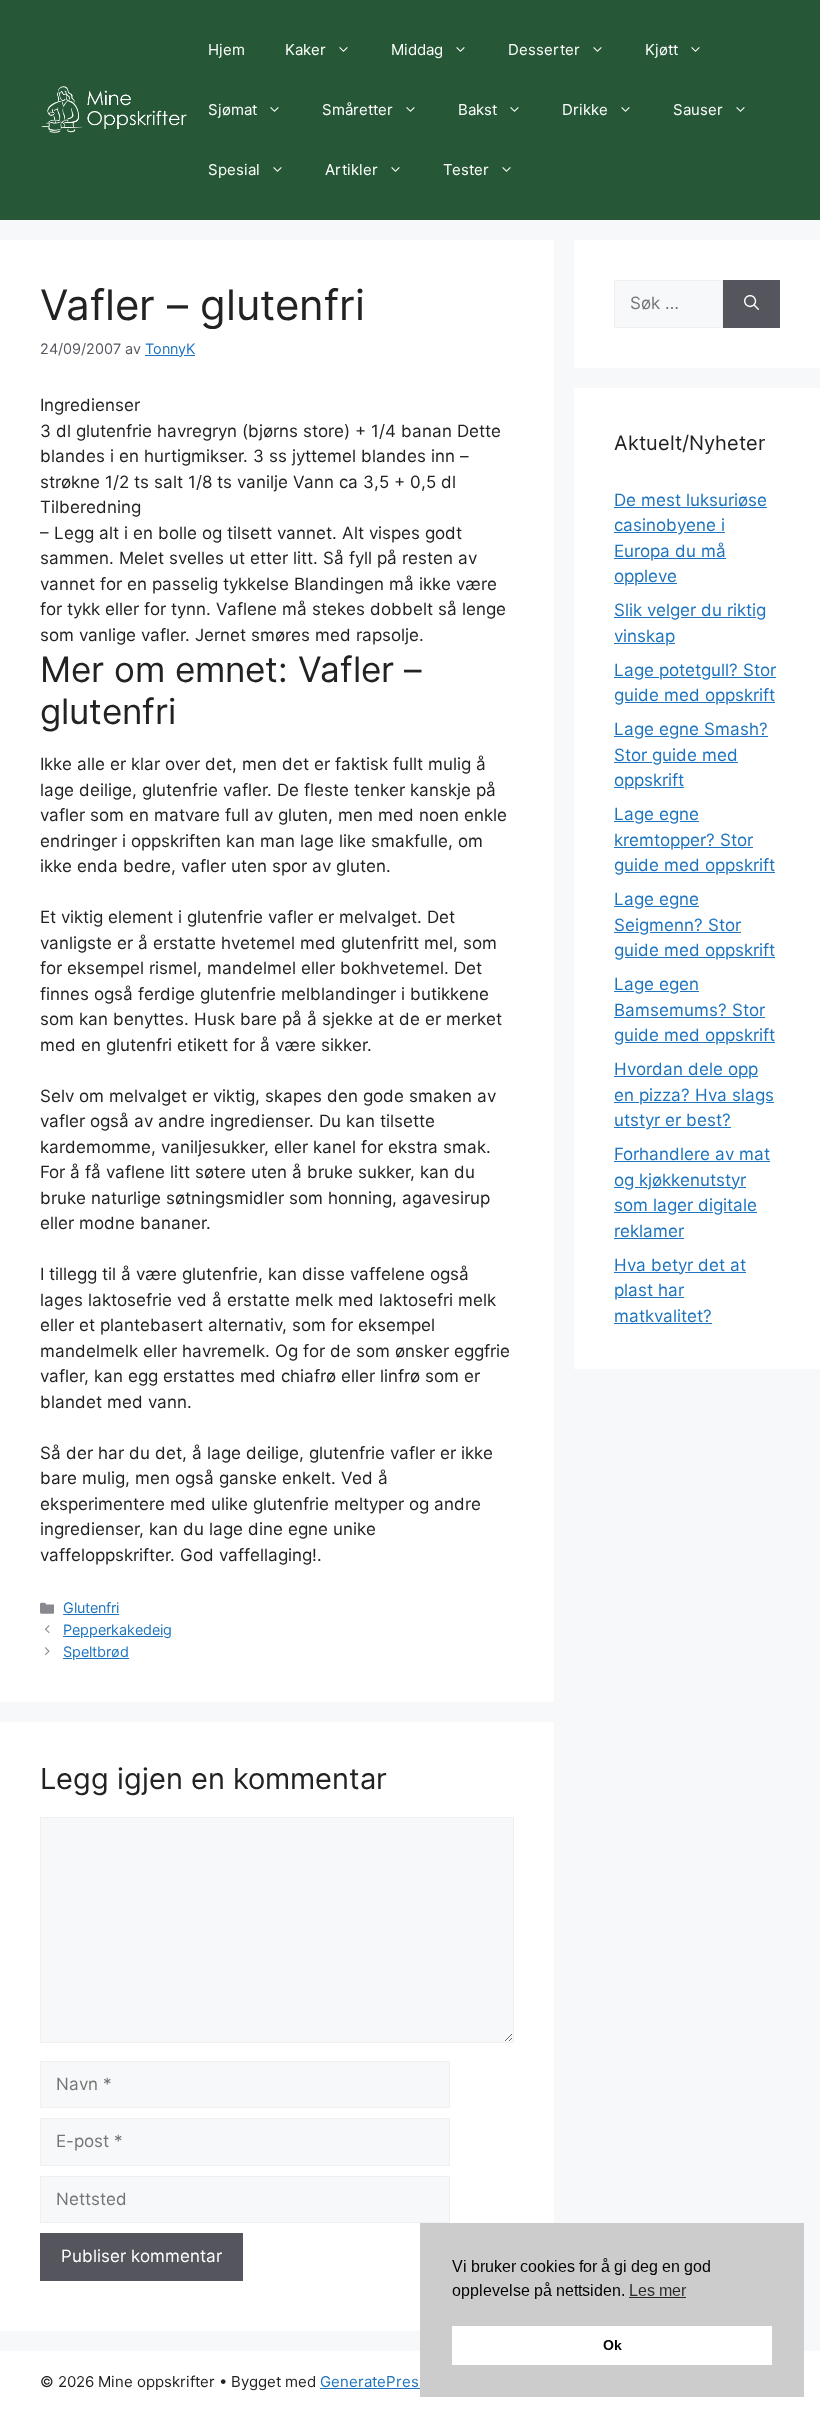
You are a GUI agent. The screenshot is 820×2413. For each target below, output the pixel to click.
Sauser (698, 109)
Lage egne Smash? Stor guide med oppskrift (691, 754)
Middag (417, 49)
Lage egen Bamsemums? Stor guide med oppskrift (694, 1009)
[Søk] (751, 304)
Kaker (305, 49)
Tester (466, 169)
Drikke (585, 109)
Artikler (351, 169)
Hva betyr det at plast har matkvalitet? (680, 1290)
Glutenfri (91, 1607)
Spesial (234, 169)
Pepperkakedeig (117, 1629)
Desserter (544, 49)
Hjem (226, 49)
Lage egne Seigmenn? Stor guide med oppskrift (694, 924)
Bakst (477, 109)
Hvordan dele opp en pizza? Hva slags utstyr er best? (694, 1094)
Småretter (357, 109)
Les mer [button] (657, 2290)
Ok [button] (612, 2345)
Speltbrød (96, 1651)
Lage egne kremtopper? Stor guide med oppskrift (694, 839)
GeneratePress (373, 2381)
